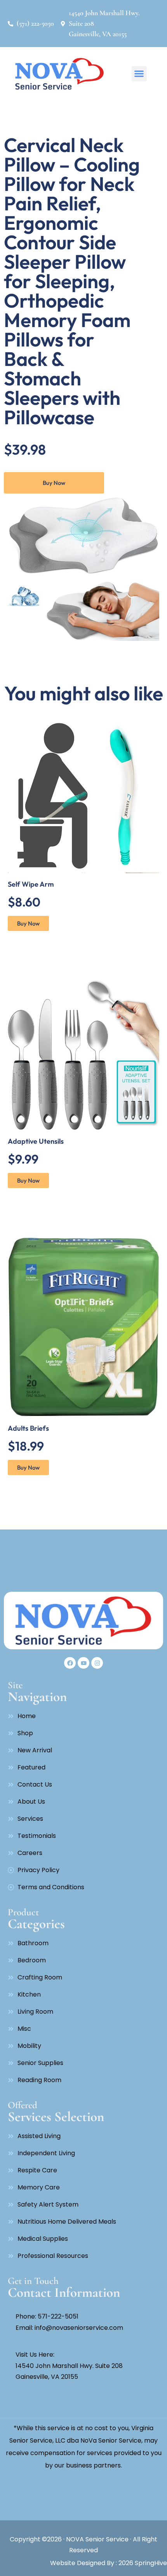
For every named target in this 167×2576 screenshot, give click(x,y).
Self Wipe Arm (31, 884)
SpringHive (150, 2563)
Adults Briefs (28, 1428)
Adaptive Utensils (36, 1141)
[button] (139, 74)
